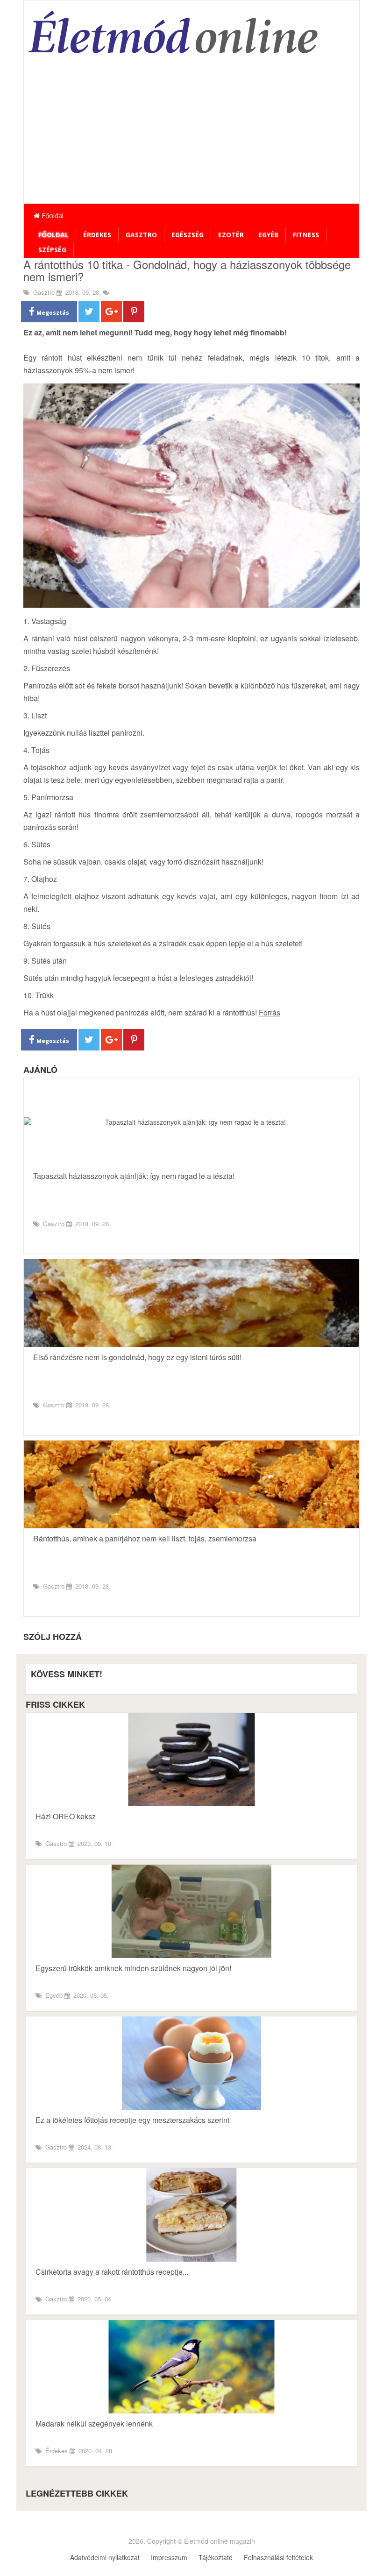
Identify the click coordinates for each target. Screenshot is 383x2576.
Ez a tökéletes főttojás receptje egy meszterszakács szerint (132, 2120)
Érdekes (97, 235)
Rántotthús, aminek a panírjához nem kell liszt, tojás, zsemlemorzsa (145, 1538)
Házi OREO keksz (66, 1816)
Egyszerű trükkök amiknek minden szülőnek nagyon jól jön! (133, 1968)
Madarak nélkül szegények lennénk (94, 2423)
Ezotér (231, 235)
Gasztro (141, 235)
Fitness (306, 235)
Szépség (52, 250)
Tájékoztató (216, 2557)
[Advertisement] (191, 134)
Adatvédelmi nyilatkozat (105, 2557)
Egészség (188, 235)
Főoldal (52, 216)
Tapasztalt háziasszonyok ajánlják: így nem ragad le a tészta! (134, 1176)
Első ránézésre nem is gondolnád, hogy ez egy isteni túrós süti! (137, 1357)
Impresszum (169, 2557)
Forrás (270, 1012)
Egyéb (268, 235)
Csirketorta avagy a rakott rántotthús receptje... (112, 2272)
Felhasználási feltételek (278, 2557)
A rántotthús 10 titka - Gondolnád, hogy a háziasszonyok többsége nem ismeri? (187, 270)
